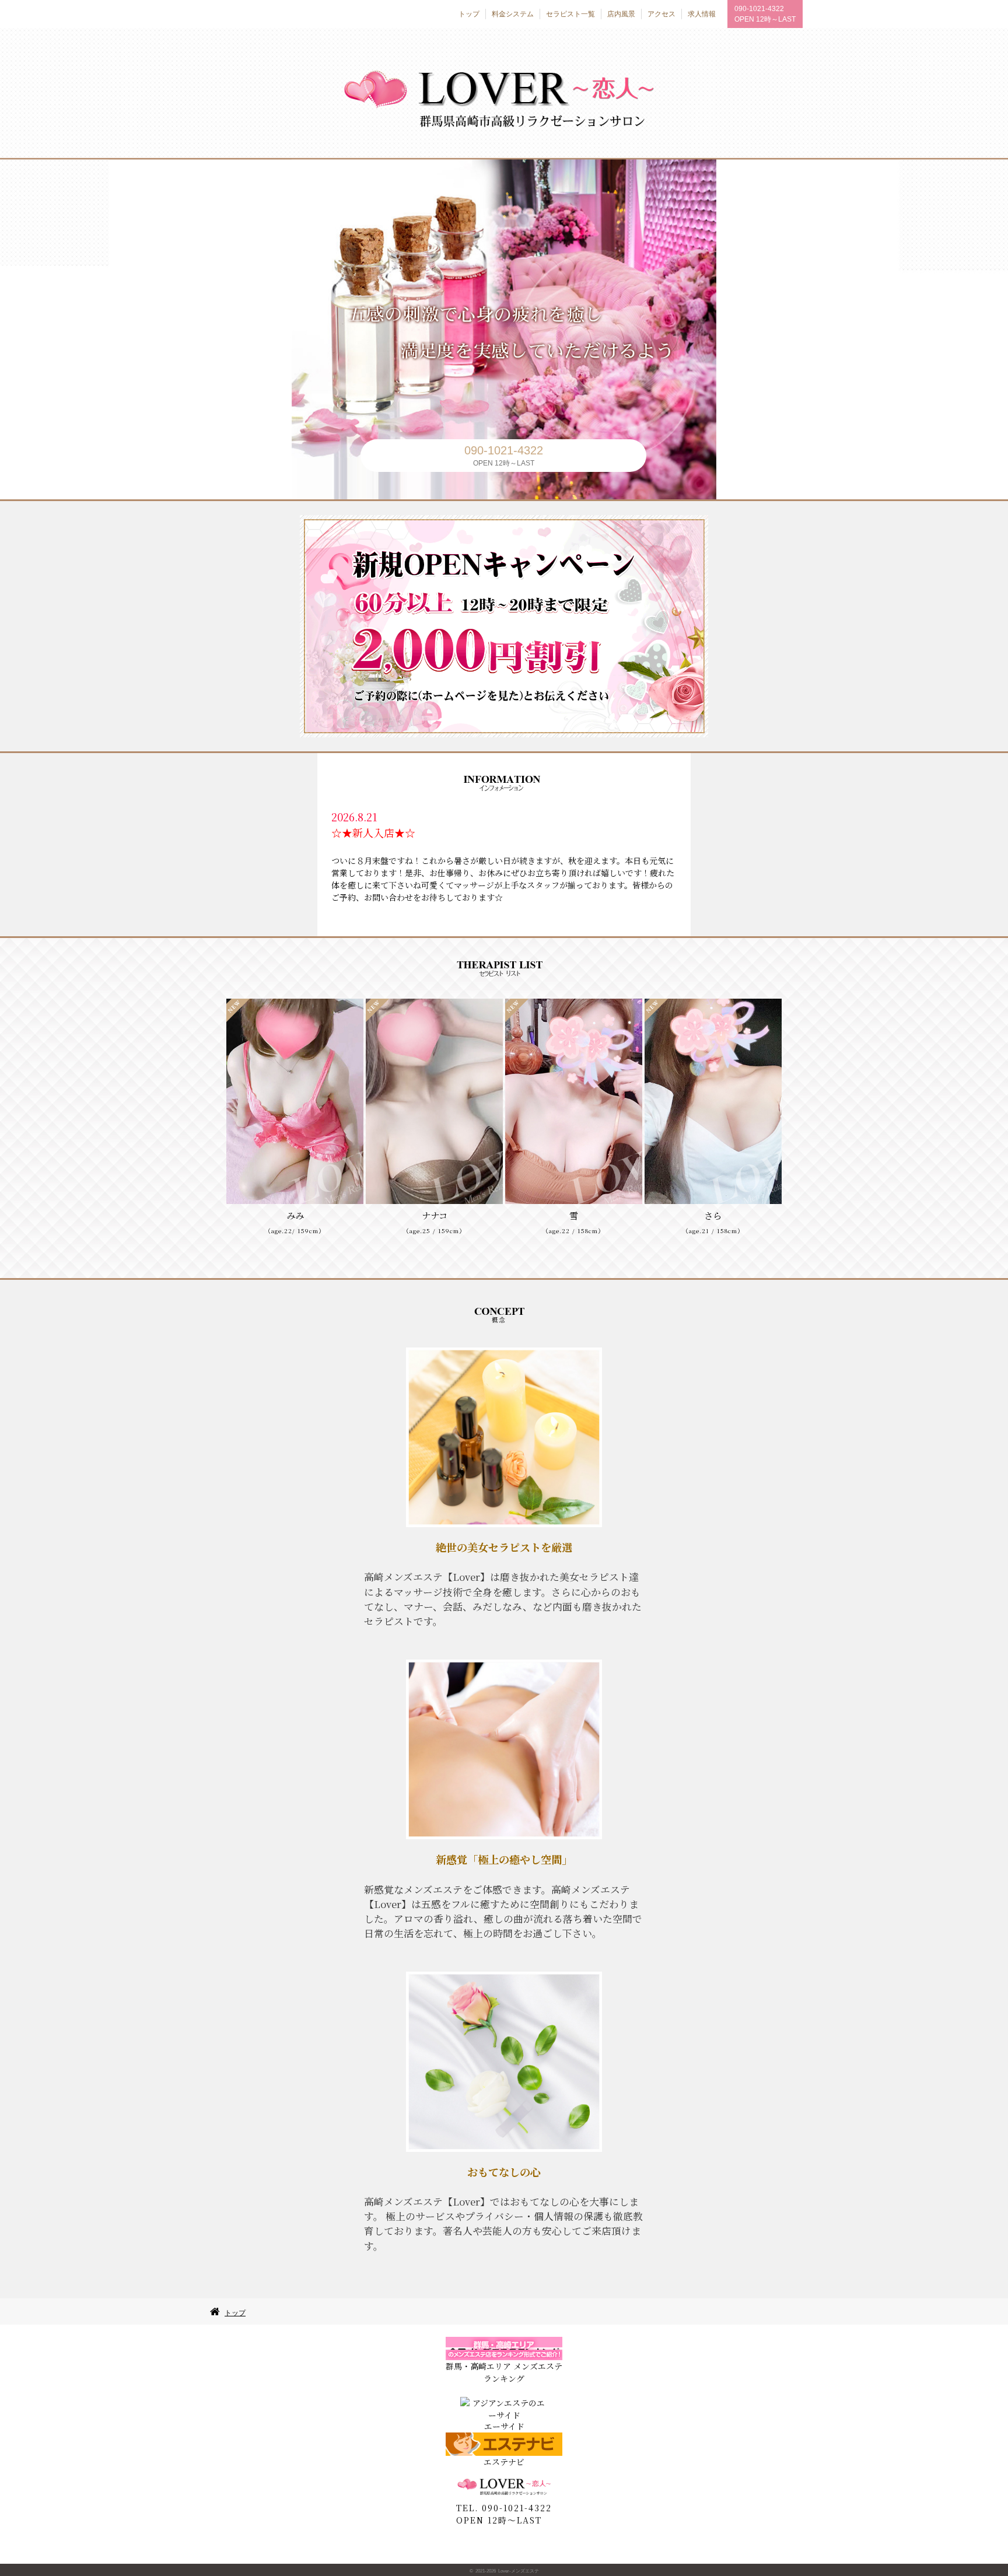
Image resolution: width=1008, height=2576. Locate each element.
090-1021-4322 (759, 9)
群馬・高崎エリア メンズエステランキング (504, 2372)
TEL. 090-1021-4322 (504, 2508)
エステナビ (504, 2462)
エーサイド (504, 2426)
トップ (235, 2313)
